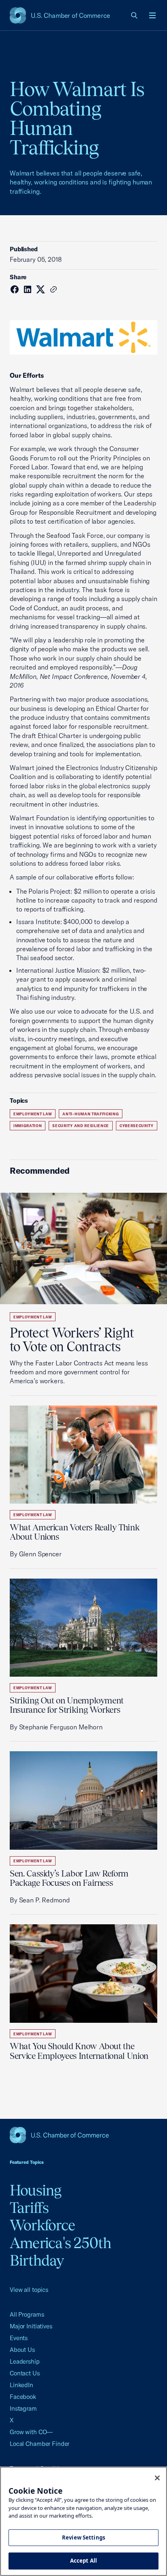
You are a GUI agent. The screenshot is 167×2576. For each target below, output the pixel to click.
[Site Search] (135, 15)
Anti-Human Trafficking (91, 1114)
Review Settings (83, 2537)
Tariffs (29, 2208)
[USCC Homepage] (83, 2135)
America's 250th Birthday (61, 2252)
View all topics (29, 2290)
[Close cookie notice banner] (157, 2478)
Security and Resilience (81, 1126)
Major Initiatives (31, 2326)
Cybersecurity (137, 1126)
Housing (36, 2190)
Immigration (28, 1126)
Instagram (23, 2408)
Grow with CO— (31, 2432)
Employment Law (33, 1114)
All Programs (27, 2314)
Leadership (25, 2361)
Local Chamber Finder (40, 2444)
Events (19, 2338)
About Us (22, 2350)
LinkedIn (21, 2385)
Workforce (42, 2225)
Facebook (23, 2397)
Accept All (83, 2561)
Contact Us (25, 2373)
